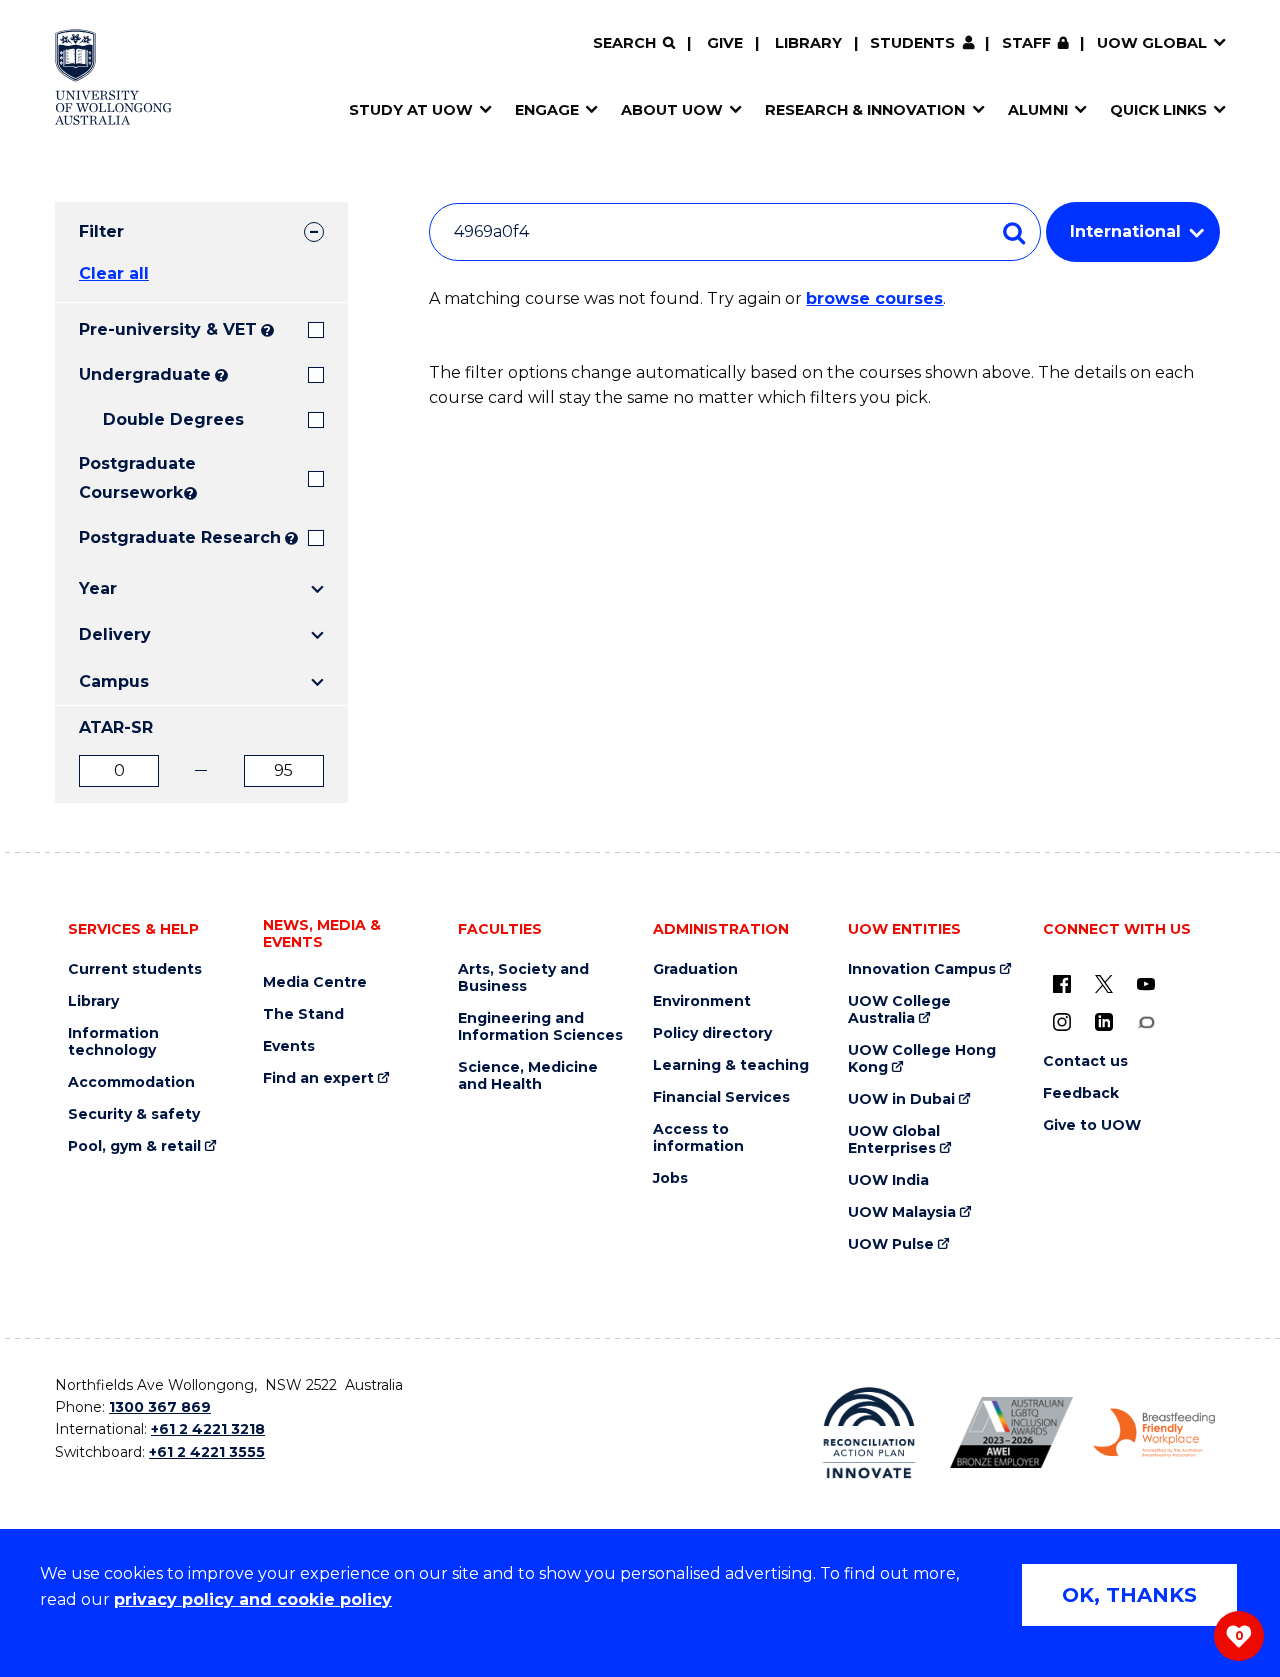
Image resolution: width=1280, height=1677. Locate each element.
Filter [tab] (101, 231)
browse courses (874, 298)
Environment (702, 1001)
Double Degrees (173, 419)
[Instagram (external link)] (1062, 1022)
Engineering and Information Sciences (540, 1027)
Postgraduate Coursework (129, 478)
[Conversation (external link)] (1146, 1022)
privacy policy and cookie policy (253, 1599)
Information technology (113, 1042)
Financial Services (721, 1097)
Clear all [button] (114, 273)
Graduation (695, 969)
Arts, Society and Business (523, 978)
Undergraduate (145, 374)
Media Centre (315, 982)
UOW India (888, 1180)
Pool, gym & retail (134, 1146)
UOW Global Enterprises (894, 1140)
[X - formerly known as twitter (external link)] (1104, 984)
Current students (135, 969)
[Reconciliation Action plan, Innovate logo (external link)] (869, 1433)
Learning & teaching (731, 1065)
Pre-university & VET (168, 329)
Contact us (1085, 1061)
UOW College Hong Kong (922, 1059)
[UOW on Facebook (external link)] (1062, 984)
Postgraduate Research (180, 537)
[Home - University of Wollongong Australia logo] (113, 77)
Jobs (670, 1178)
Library (808, 43)
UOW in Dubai (901, 1099)
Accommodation (131, 1082)
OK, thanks (1129, 1595)
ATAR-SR (116, 727)
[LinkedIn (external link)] (1104, 1022)
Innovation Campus (922, 969)
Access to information (698, 1138)
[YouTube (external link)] (1146, 984)
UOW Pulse (891, 1244)
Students (912, 43)
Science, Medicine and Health (528, 1076)
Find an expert (318, 1078)
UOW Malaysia (902, 1212)
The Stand (303, 1014)
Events (289, 1046)
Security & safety (134, 1114)
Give (725, 43)
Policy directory (712, 1033)
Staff (1026, 43)
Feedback (1081, 1093)
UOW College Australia (899, 1010)
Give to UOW (1092, 1125)
